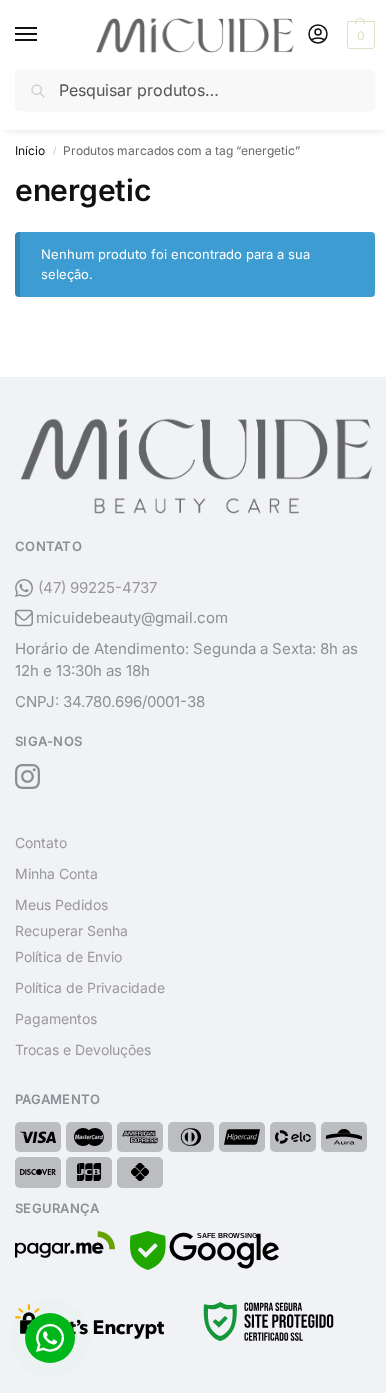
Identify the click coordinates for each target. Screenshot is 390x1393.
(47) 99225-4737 (97, 587)
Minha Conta (56, 873)
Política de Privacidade (90, 987)
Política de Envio (68, 956)
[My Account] (318, 35)
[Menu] (45, 35)
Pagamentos (56, 1018)
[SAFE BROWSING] (204, 1264)
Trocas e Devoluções (83, 1049)
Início (30, 150)
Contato (41, 842)
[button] (358, 35)
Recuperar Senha (71, 930)
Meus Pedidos (61, 904)
